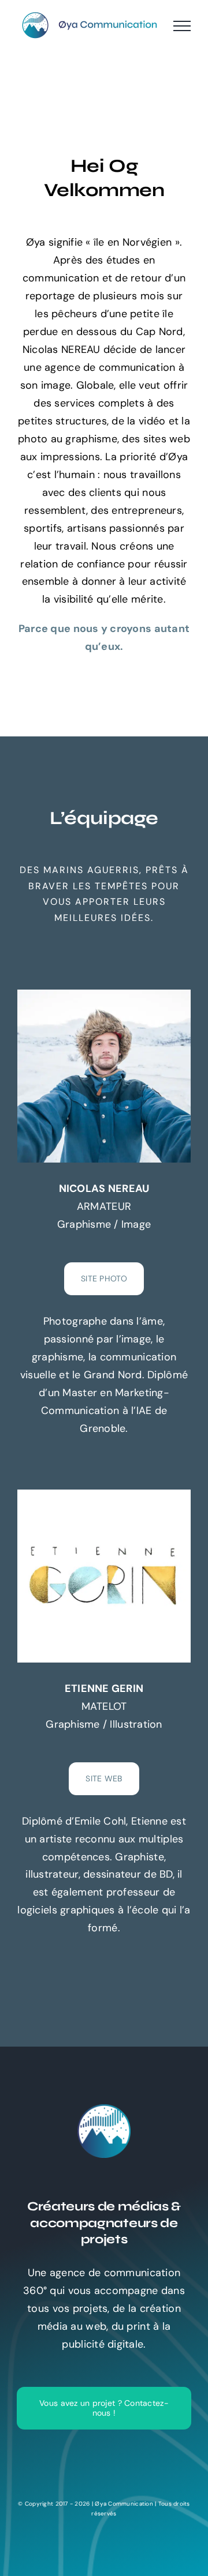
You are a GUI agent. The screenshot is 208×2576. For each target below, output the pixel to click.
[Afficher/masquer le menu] (182, 26)
